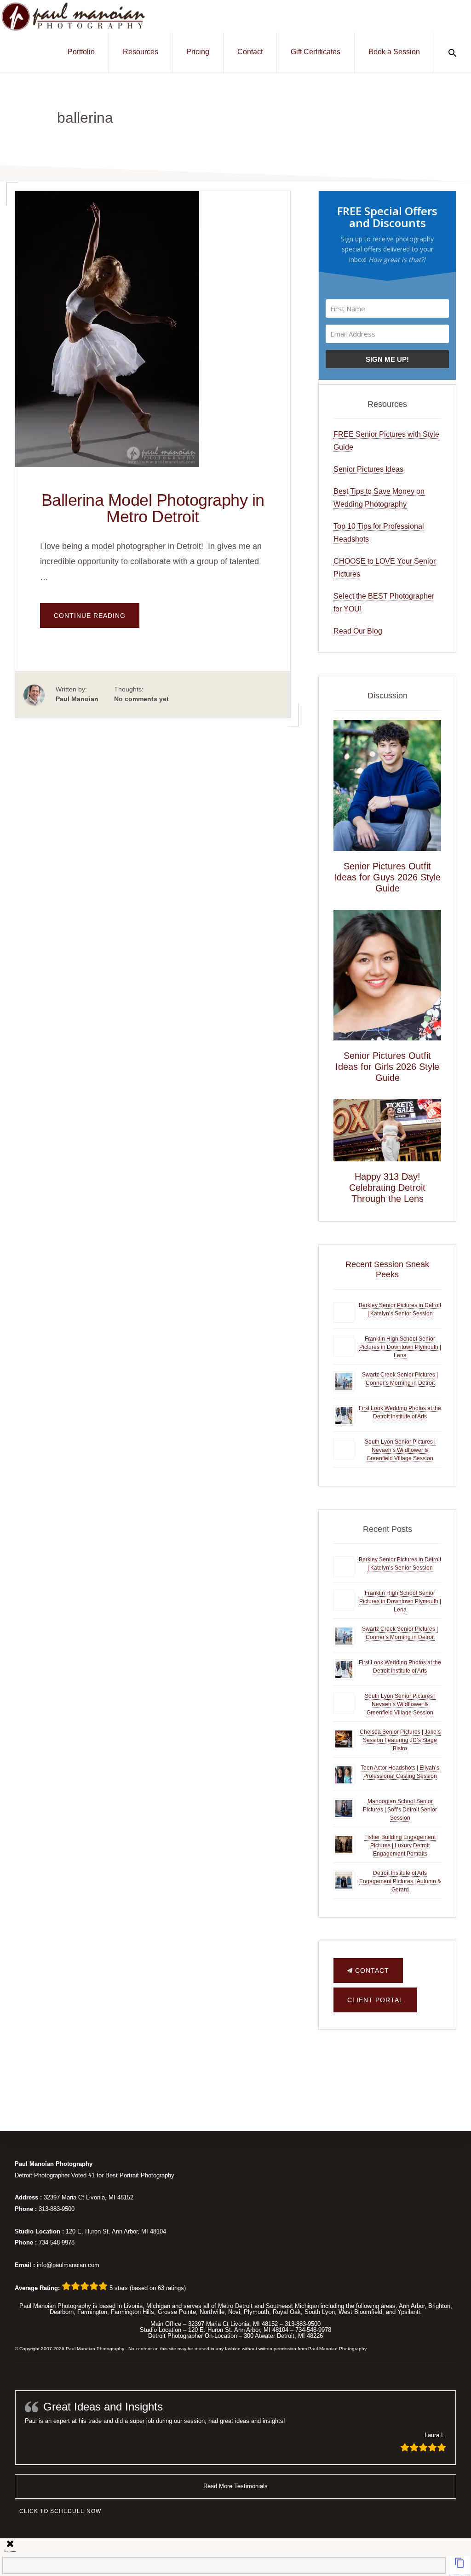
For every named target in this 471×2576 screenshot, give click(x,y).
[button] (453, 53)
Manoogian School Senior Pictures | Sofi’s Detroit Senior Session (400, 1810)
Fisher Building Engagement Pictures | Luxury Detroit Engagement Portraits (400, 1845)
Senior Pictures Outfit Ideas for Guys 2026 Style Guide (387, 877)
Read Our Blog (358, 631)
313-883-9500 (57, 2209)
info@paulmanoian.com (68, 2265)
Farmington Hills (132, 2312)
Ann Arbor (412, 2306)
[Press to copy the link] (460, 2566)
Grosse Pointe (177, 2312)
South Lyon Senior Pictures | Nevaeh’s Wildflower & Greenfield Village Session (400, 1450)
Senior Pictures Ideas (368, 469)
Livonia (133, 2306)
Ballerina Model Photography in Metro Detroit (153, 508)
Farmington (92, 2312)
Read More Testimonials (235, 2486)
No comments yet (141, 699)
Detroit (244, 2306)
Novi (234, 2312)
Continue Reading (97, 620)
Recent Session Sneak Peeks (387, 1269)
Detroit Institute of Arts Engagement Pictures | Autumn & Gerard (400, 1881)
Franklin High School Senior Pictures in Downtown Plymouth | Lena (400, 1347)
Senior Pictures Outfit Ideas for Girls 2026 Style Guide (387, 1067)
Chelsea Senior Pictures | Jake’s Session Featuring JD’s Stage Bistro (400, 1740)
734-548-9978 (57, 2242)
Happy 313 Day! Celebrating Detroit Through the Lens (387, 1188)
